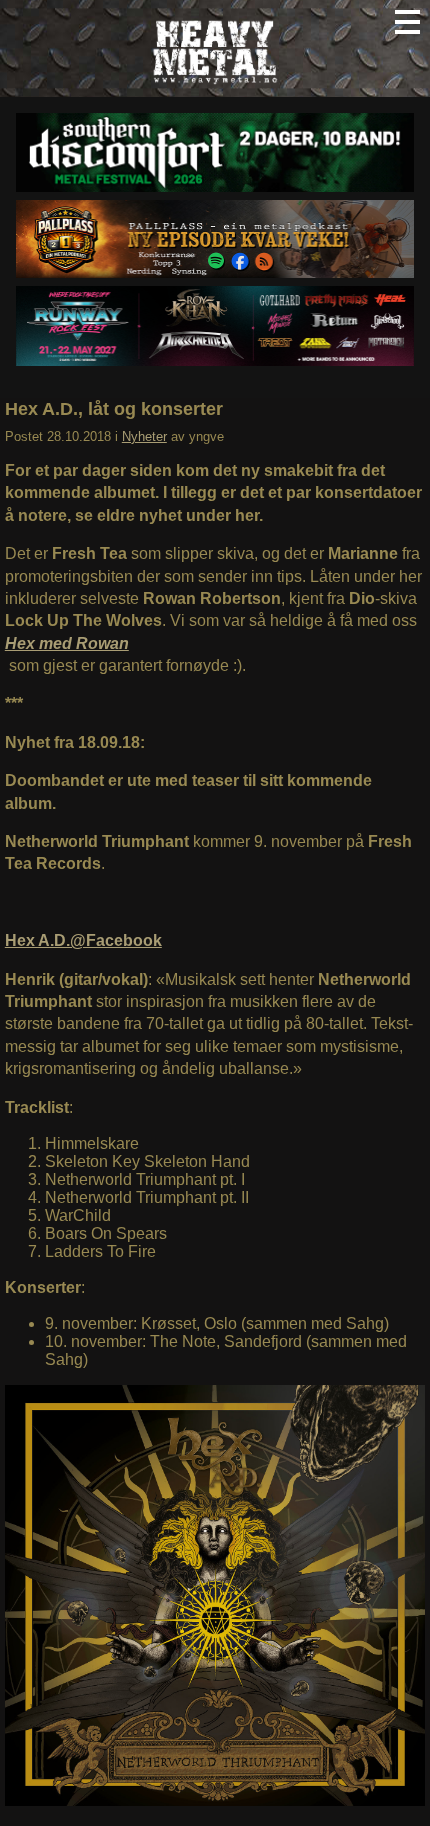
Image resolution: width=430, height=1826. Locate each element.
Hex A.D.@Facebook (83, 940)
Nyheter (144, 436)
